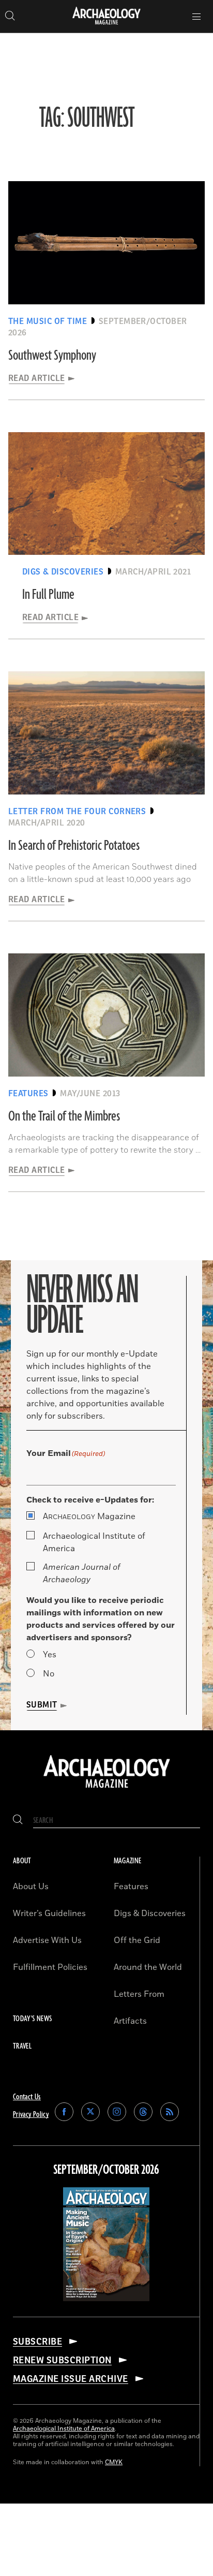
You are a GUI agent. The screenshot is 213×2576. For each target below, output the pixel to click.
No (49, 1674)
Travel (22, 2046)
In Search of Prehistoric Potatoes (74, 846)
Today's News (32, 2019)
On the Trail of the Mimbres (64, 1116)
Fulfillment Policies (50, 1967)
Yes (50, 1655)
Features (131, 1887)
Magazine (89, 1517)
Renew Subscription (62, 2360)
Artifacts (130, 2021)
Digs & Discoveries (150, 1913)
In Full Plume (48, 595)
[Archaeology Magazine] (107, 1789)
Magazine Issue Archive (71, 2379)
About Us (31, 1887)
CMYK (114, 2462)
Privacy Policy (31, 2115)
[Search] (18, 1821)
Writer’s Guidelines (49, 1913)
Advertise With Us (47, 1940)
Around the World (148, 1967)
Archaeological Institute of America (94, 1542)
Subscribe (37, 2342)
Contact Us (27, 2097)
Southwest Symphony (52, 356)
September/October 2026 (106, 2170)
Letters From (139, 1994)
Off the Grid (137, 1940)
